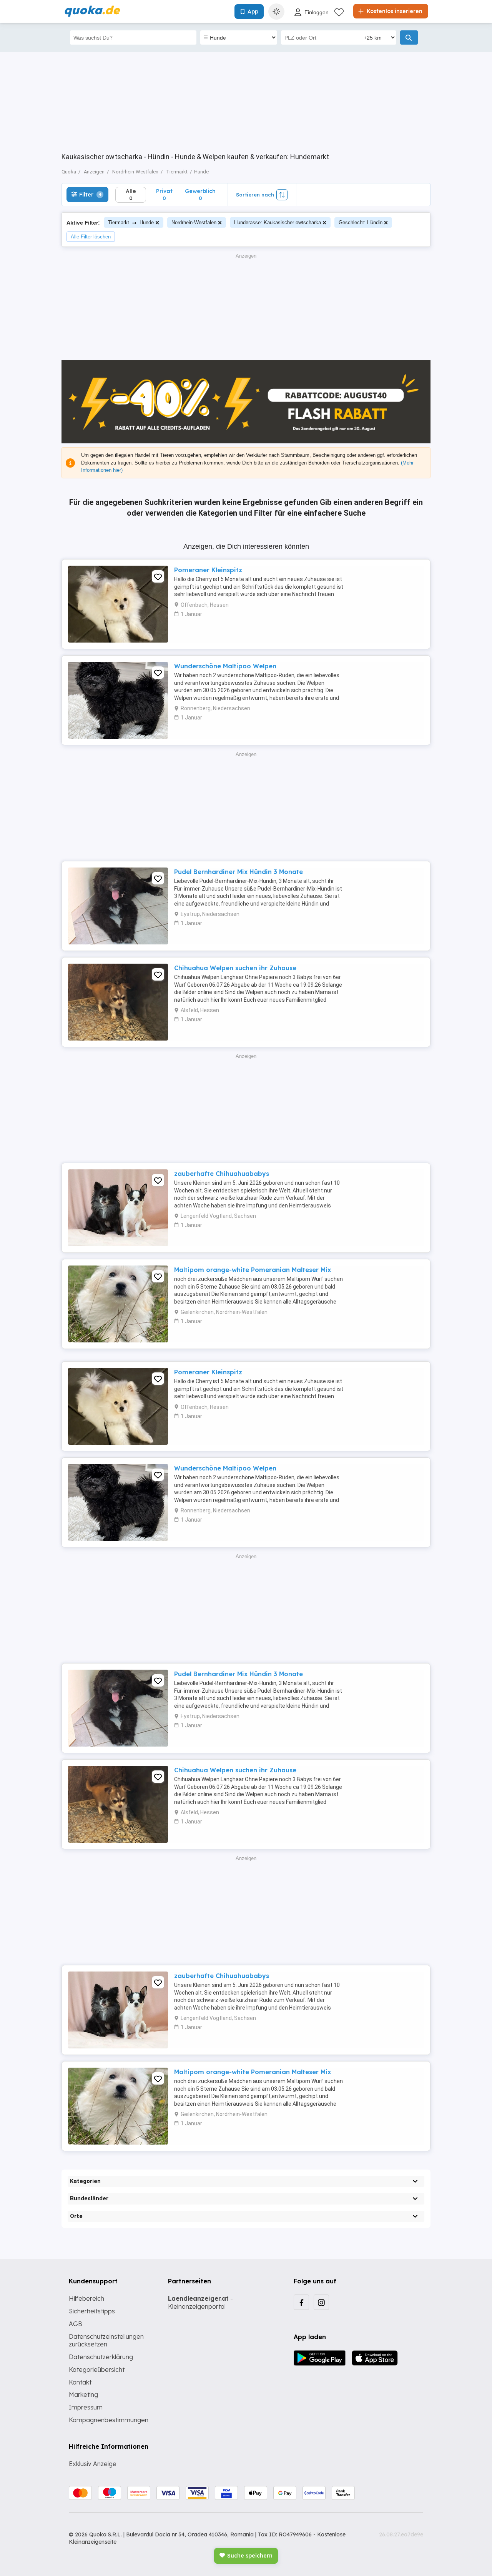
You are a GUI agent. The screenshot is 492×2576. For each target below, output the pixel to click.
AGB (76, 2324)
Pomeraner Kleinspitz (208, 570)
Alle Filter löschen (91, 237)
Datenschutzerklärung (101, 2357)
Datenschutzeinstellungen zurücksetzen (106, 2340)
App (253, 12)
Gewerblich (200, 194)
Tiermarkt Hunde (131, 222)
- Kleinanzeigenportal (200, 2302)
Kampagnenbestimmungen (109, 2420)
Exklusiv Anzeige (93, 2464)
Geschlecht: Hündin (361, 222)
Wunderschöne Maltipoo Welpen (225, 666)
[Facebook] (301, 2302)
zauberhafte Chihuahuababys (222, 1174)
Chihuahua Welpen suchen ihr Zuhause (235, 968)
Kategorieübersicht (97, 2370)
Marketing (83, 2394)
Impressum (86, 2407)
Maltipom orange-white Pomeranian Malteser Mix (253, 1270)
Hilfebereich (86, 2298)
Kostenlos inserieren (394, 11)
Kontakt (80, 2382)
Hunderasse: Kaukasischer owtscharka (278, 222)
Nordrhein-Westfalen (194, 222)
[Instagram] (321, 2302)
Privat (164, 194)
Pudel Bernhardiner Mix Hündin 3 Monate (239, 872)
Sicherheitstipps (92, 2311)
